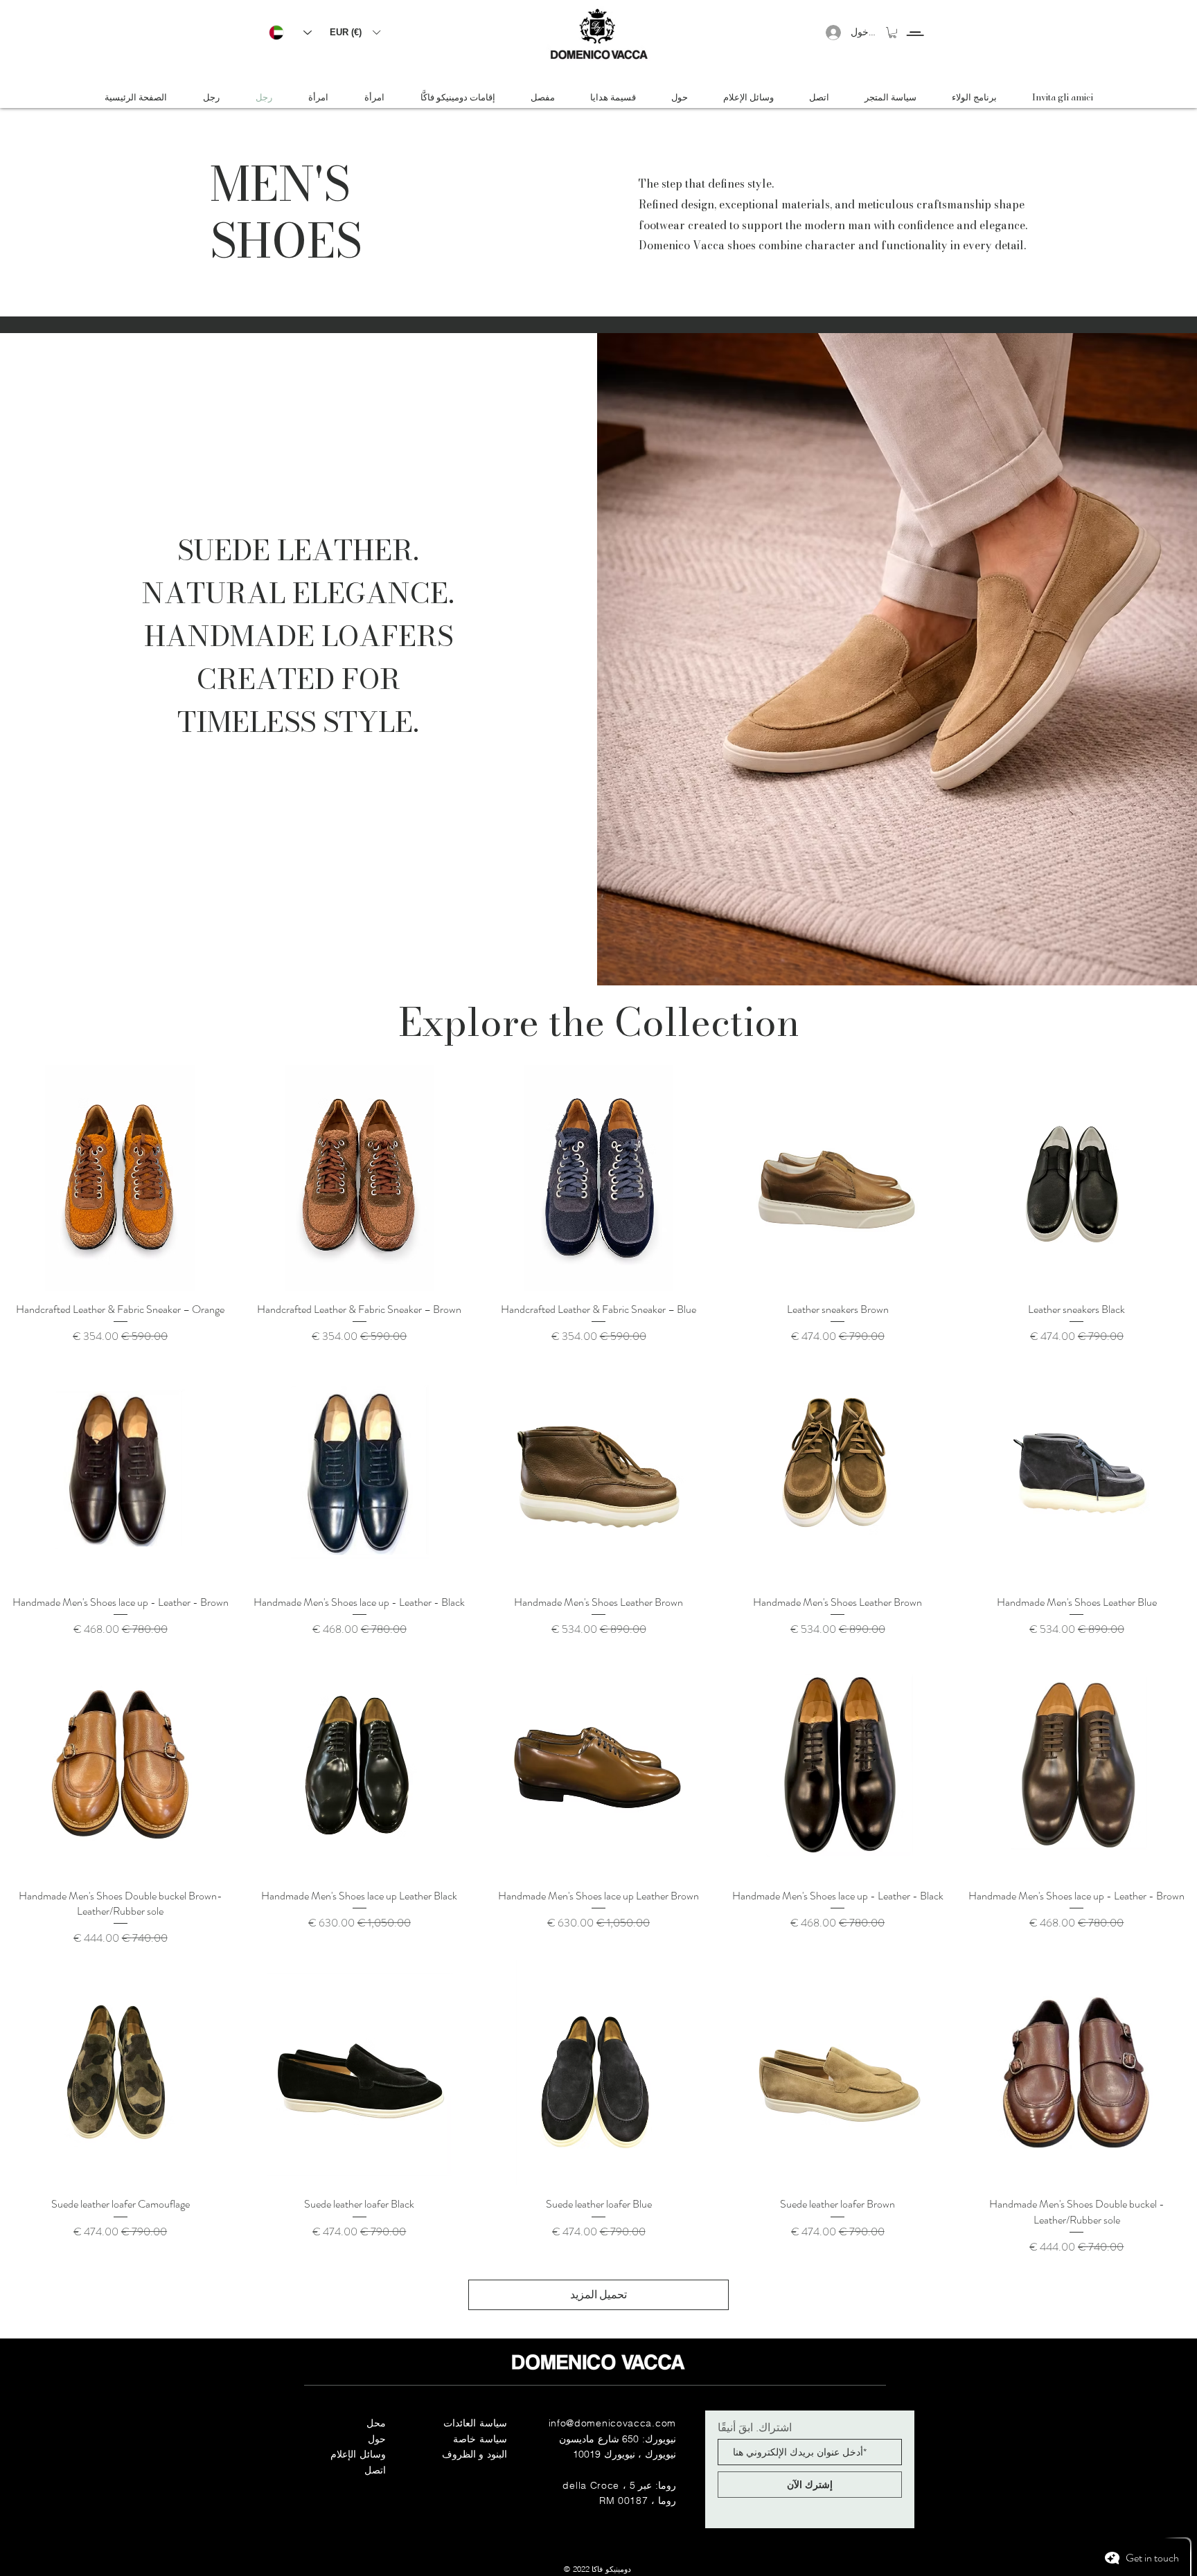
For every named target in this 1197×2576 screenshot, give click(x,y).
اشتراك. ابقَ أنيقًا (755, 2427)
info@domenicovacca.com (612, 2423)
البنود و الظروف (475, 2454)
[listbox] (355, 32)
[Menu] (915, 21)
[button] (355, 32)
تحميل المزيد (598, 2295)
